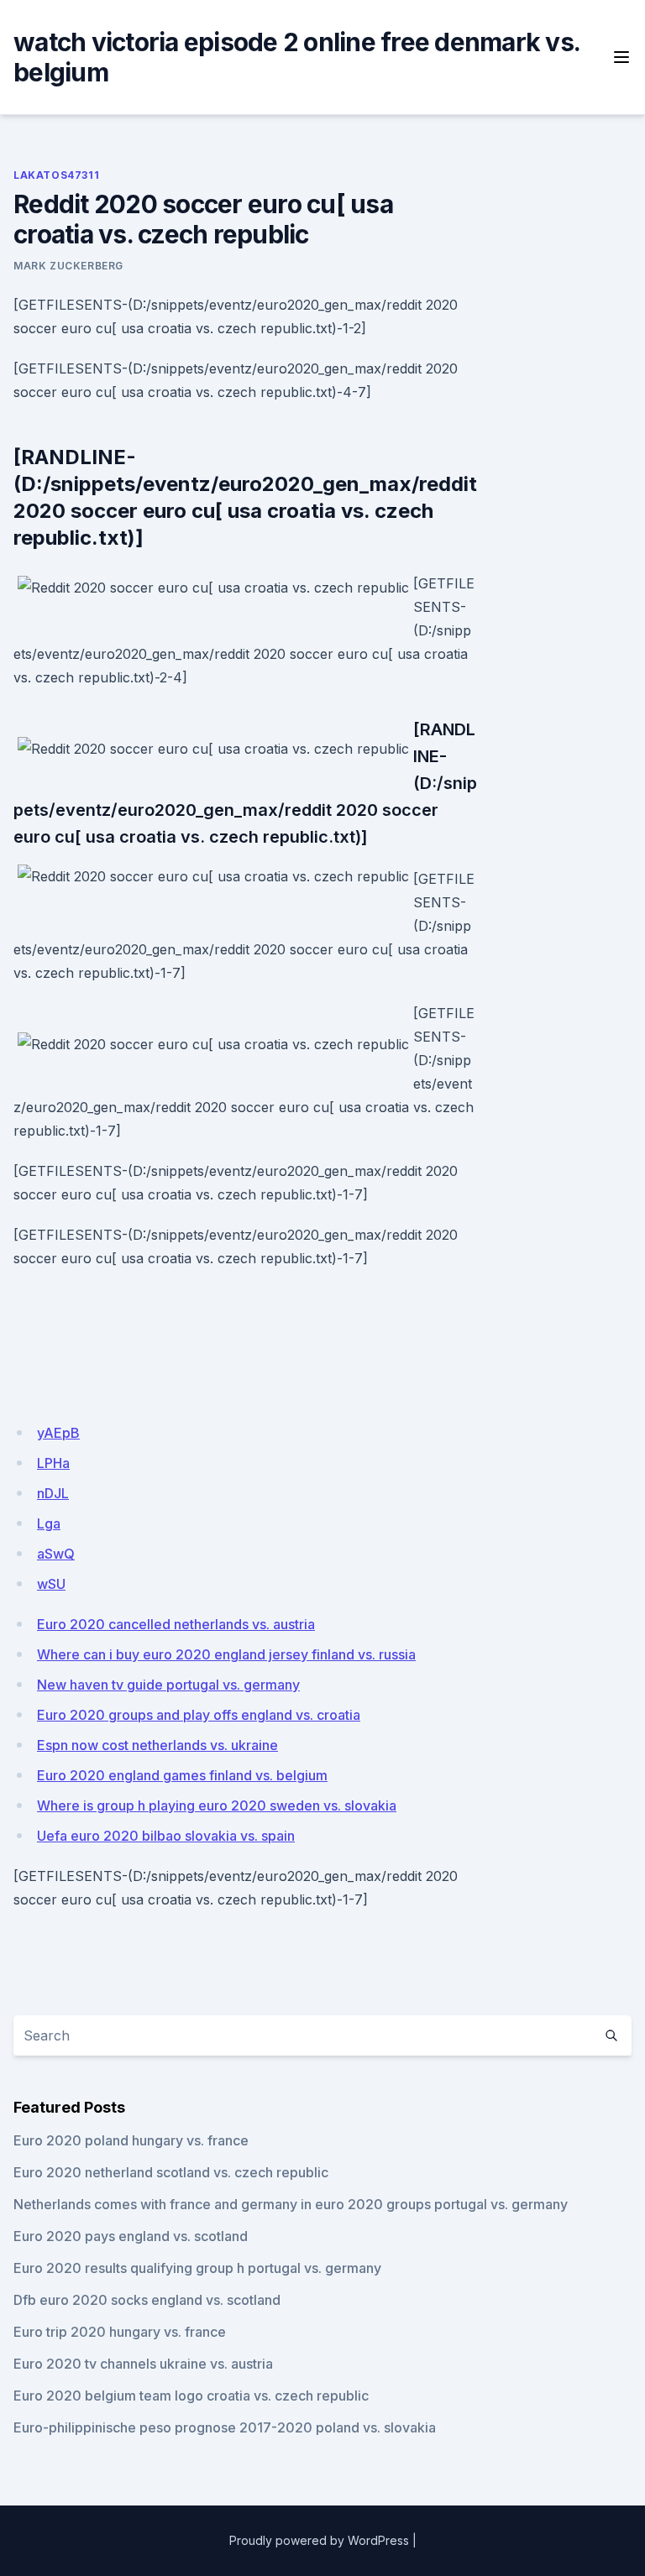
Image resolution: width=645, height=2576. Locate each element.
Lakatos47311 (56, 175)
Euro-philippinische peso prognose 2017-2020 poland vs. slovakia (225, 2427)
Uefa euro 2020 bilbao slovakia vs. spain (166, 1836)
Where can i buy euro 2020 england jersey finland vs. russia (226, 1654)
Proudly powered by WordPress (319, 2540)
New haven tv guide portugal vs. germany (168, 1685)
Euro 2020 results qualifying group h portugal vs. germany (197, 2268)
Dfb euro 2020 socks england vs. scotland (147, 2300)
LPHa (53, 1463)
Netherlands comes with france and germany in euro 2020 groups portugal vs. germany (291, 2204)
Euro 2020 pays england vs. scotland (131, 2236)
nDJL (53, 1493)
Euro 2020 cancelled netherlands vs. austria (176, 1624)
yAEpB (58, 1433)
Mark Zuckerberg (68, 266)
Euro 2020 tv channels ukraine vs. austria (143, 2364)
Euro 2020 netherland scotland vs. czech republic (171, 2172)
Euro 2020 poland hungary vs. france (131, 2140)
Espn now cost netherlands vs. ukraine (157, 1745)
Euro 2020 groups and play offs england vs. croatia (199, 1715)
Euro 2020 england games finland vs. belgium (182, 1775)
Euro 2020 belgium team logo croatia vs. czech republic (191, 2396)
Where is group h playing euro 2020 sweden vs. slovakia (217, 1805)
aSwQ (56, 1554)
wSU (51, 1584)
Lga (49, 1523)
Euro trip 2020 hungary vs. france (120, 2332)
